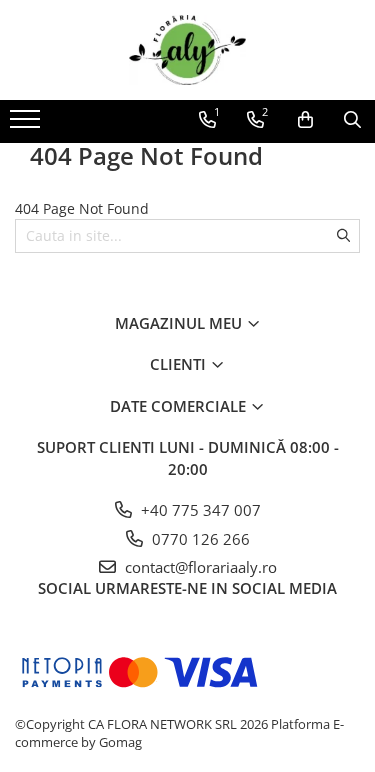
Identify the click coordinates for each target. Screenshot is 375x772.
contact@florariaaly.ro (199, 567)
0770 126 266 (199, 539)
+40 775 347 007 (199, 510)
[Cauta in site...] (352, 120)
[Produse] (27, 125)
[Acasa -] (188, 50)
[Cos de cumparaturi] (305, 120)
